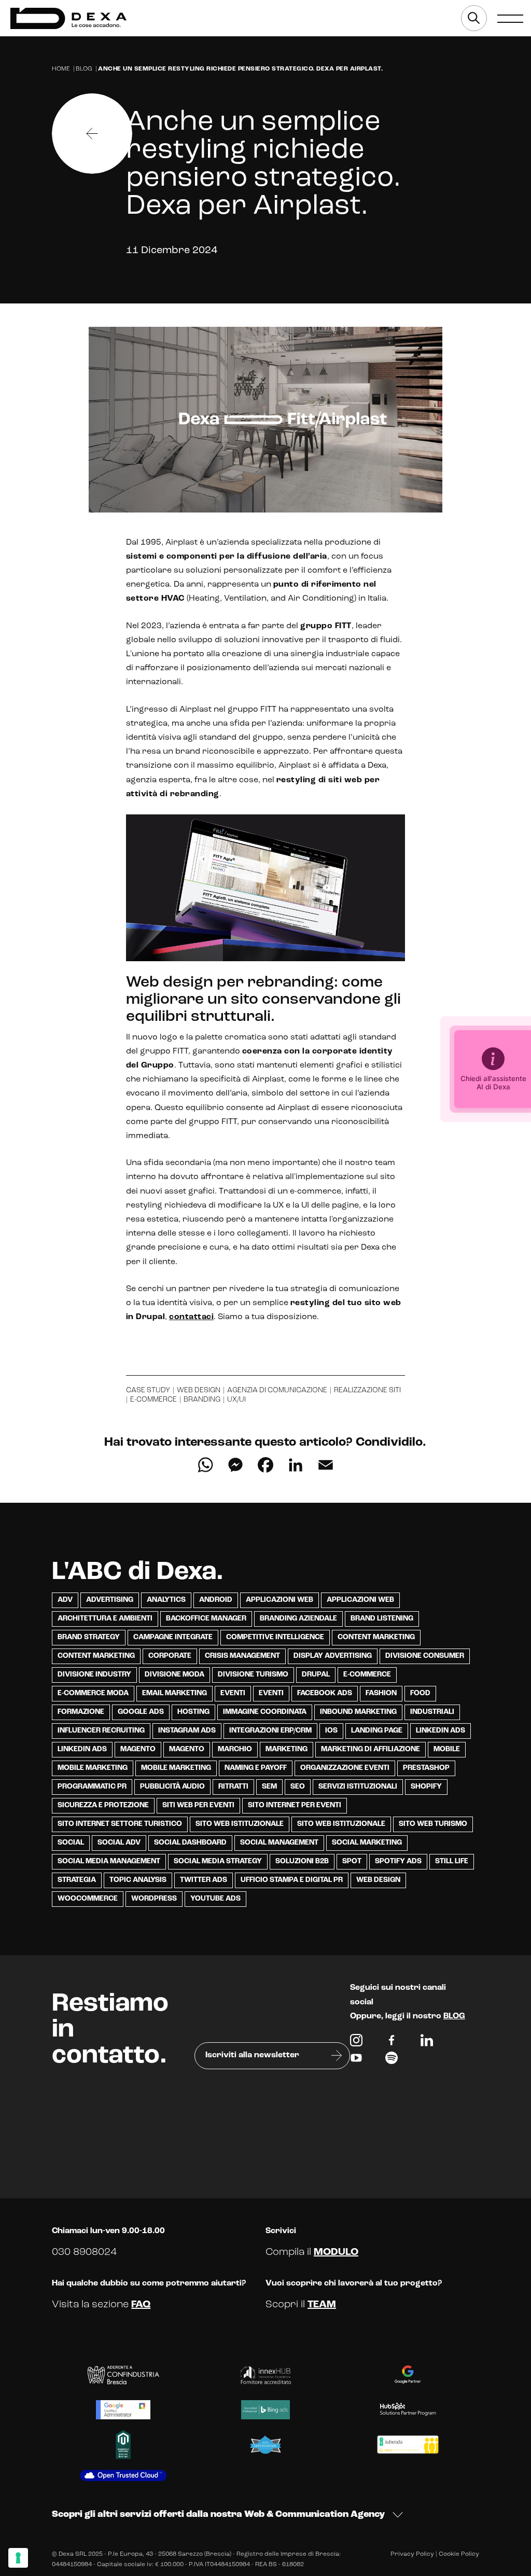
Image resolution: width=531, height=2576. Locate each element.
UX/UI (236, 1400)
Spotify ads (398, 1861)
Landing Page (377, 1731)
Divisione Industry (94, 1675)
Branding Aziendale (298, 1619)
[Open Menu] (510, 18)
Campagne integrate (173, 1637)
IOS (331, 1731)
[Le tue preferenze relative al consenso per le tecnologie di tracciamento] (18, 2558)
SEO (298, 1787)
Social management (279, 1843)
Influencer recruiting (101, 1731)
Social (71, 1843)
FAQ (141, 2305)
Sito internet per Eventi (295, 1805)
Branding (202, 1400)
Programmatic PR (92, 1787)
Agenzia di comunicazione (277, 1390)
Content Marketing (376, 1637)
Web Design (378, 1880)
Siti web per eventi (198, 1805)
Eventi (233, 1693)
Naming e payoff (256, 1768)
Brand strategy (89, 1637)
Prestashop (426, 1768)
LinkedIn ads (441, 1731)
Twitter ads (204, 1880)
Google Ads (141, 1712)
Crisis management (242, 1656)
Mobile (447, 1749)
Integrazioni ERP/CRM (270, 1731)
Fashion (381, 1693)
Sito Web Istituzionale (341, 1824)
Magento (138, 1749)
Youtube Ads (215, 1899)
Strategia (77, 1880)
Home (61, 69)
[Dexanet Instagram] (356, 2043)
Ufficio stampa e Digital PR (292, 1880)
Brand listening (382, 1619)
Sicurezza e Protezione (103, 1805)
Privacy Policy (412, 2554)
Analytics (166, 1600)
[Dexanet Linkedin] (427, 2043)
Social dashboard (190, 1843)
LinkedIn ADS (82, 1749)
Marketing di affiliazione (371, 1749)
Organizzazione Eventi (345, 1768)
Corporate (170, 1656)
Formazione (81, 1712)
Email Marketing (174, 1693)
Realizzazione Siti (367, 1390)
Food (420, 1693)
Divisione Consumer (425, 1656)
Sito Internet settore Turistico (120, 1824)
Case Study (148, 1390)
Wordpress (154, 1899)
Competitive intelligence (275, 1637)
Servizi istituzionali (358, 1787)
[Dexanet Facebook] (392, 2043)
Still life (452, 1861)
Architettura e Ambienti (105, 1619)
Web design (199, 1390)
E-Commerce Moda (93, 1693)
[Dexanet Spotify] (392, 2060)
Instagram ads (187, 1731)
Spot (352, 1861)
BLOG (454, 2016)
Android (216, 1600)
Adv (65, 1600)
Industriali (432, 1712)
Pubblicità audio (172, 1787)
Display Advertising (333, 1656)
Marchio (235, 1749)
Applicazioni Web (280, 1600)
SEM (269, 1787)
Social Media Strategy (218, 1861)
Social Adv (119, 1843)
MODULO (336, 2252)
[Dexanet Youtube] (356, 2060)
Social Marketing (367, 1843)
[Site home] (68, 18)
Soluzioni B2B (302, 1861)
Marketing (287, 1749)
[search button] (474, 18)
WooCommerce (88, 1899)
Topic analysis (138, 1880)
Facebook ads (325, 1693)
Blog (84, 69)
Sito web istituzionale (240, 1824)
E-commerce (153, 1400)
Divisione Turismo (253, 1675)
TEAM (322, 2305)
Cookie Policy (459, 2554)
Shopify (426, 1787)
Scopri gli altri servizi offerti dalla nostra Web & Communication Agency (218, 2515)
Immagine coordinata (265, 1712)
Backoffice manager (206, 1619)
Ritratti (233, 1787)
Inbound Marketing (358, 1712)
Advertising (110, 1600)
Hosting (193, 1712)
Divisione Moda (174, 1675)
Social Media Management (109, 1861)
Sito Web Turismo (433, 1824)
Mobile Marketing (93, 1768)
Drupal (316, 1675)
